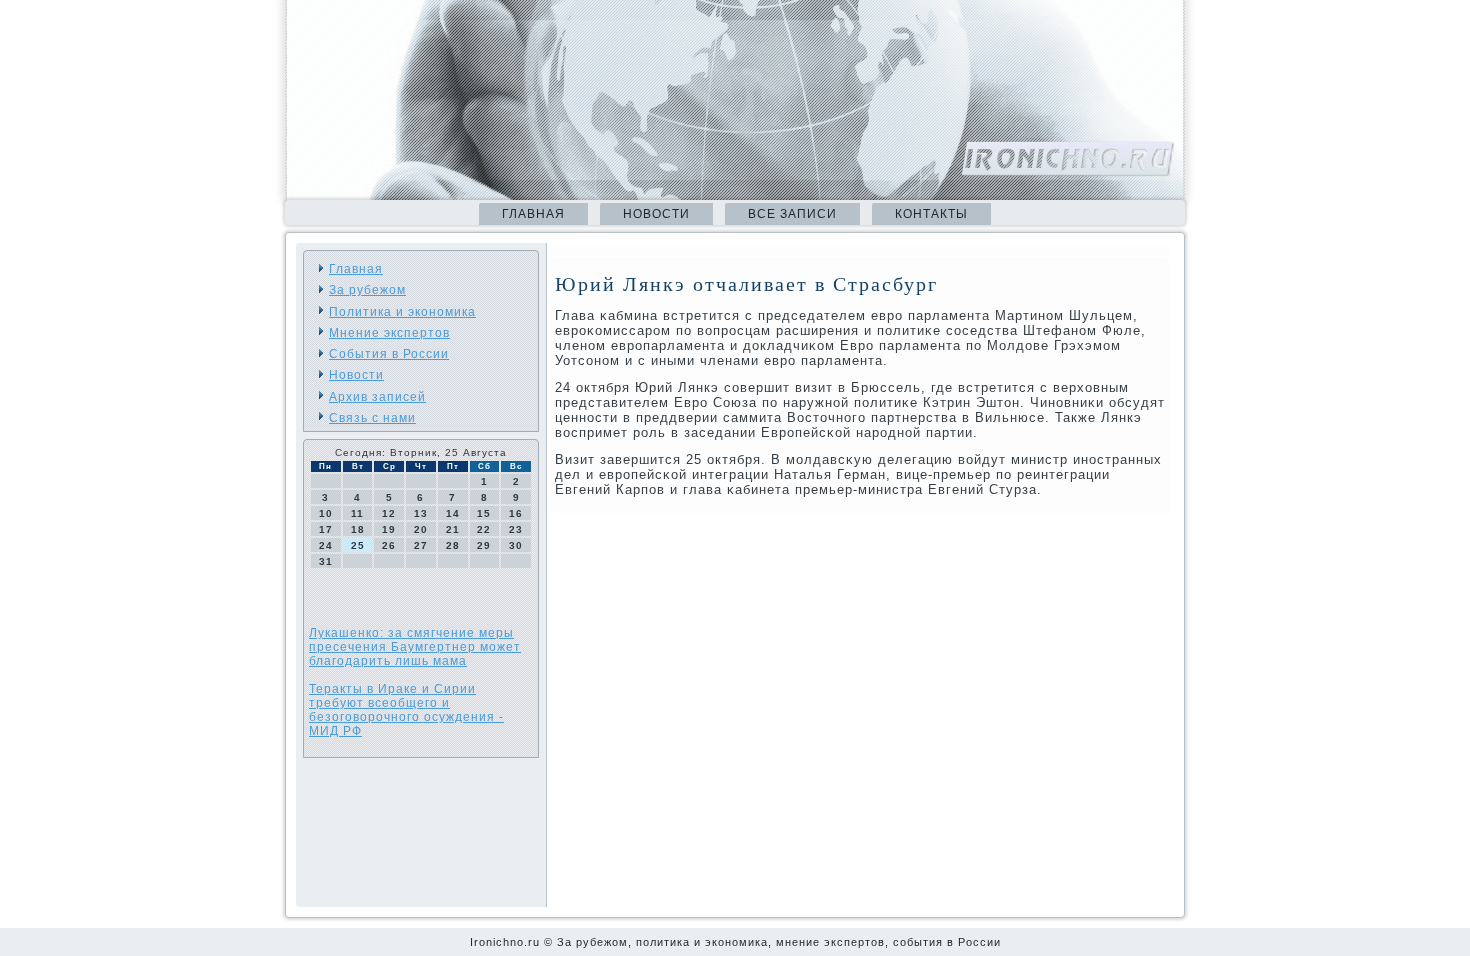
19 (389, 529)
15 (484, 513)
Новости (656, 214)
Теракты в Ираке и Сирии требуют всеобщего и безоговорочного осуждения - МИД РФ (406, 710)
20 (421, 529)
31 (326, 561)
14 (453, 513)
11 (357, 513)
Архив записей (377, 397)
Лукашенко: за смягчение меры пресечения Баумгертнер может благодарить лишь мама (415, 647)
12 (389, 513)
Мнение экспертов (389, 333)
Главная (533, 214)
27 (421, 545)
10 (326, 513)
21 (453, 529)
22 (484, 529)
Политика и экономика (402, 312)
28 (453, 545)
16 (516, 513)
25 (358, 545)
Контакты (931, 214)
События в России (389, 354)
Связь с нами (372, 418)
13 (421, 513)
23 (516, 529)
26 (389, 545)
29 (484, 545)
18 (358, 529)
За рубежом (367, 290)
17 (326, 529)
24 (326, 545)
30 (516, 545)
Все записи (792, 214)
